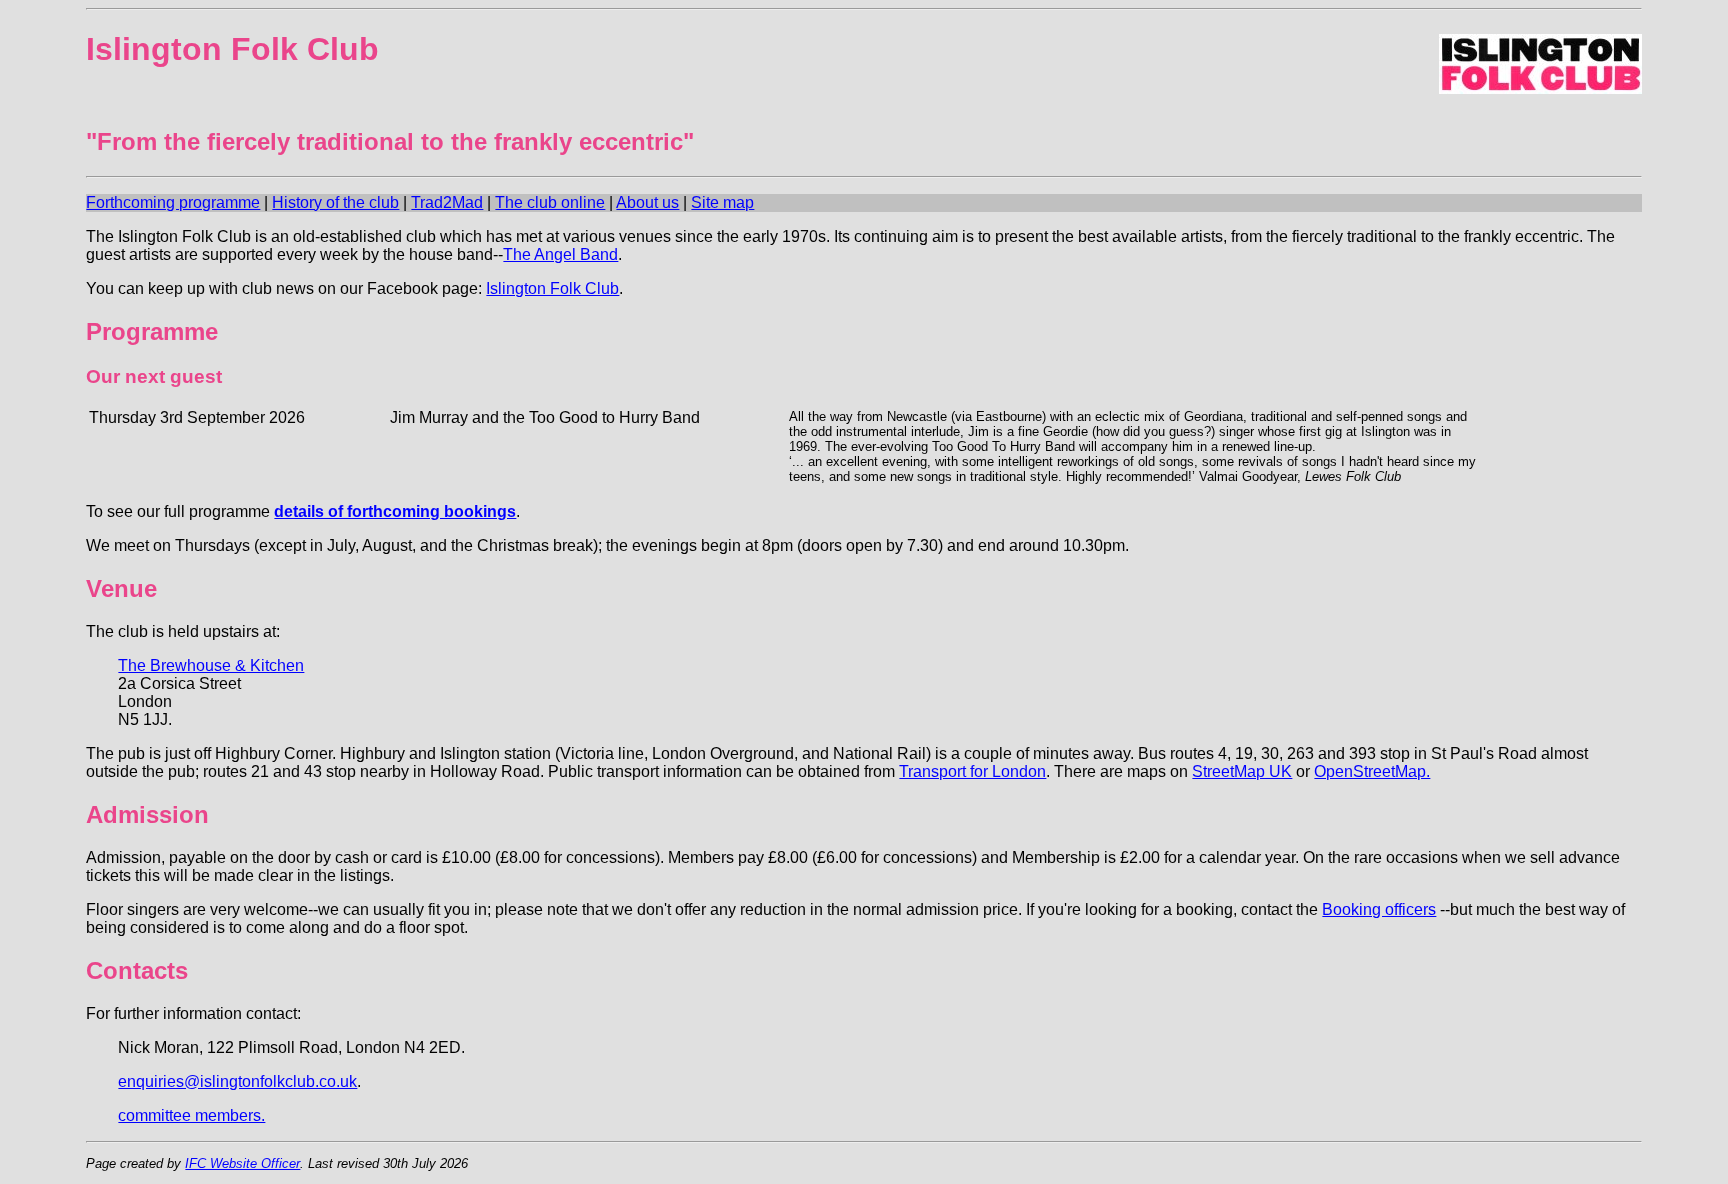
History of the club (335, 202)
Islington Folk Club (552, 288)
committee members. (191, 1115)
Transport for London (972, 771)
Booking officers (1379, 909)
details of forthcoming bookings (395, 511)
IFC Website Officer (242, 1163)
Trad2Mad (447, 202)
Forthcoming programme (173, 202)
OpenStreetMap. (1372, 771)
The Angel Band (560, 254)
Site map (722, 202)
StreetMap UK (1242, 771)
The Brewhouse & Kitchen (211, 665)
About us (647, 202)
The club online (550, 202)
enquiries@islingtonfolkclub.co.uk (237, 1081)
